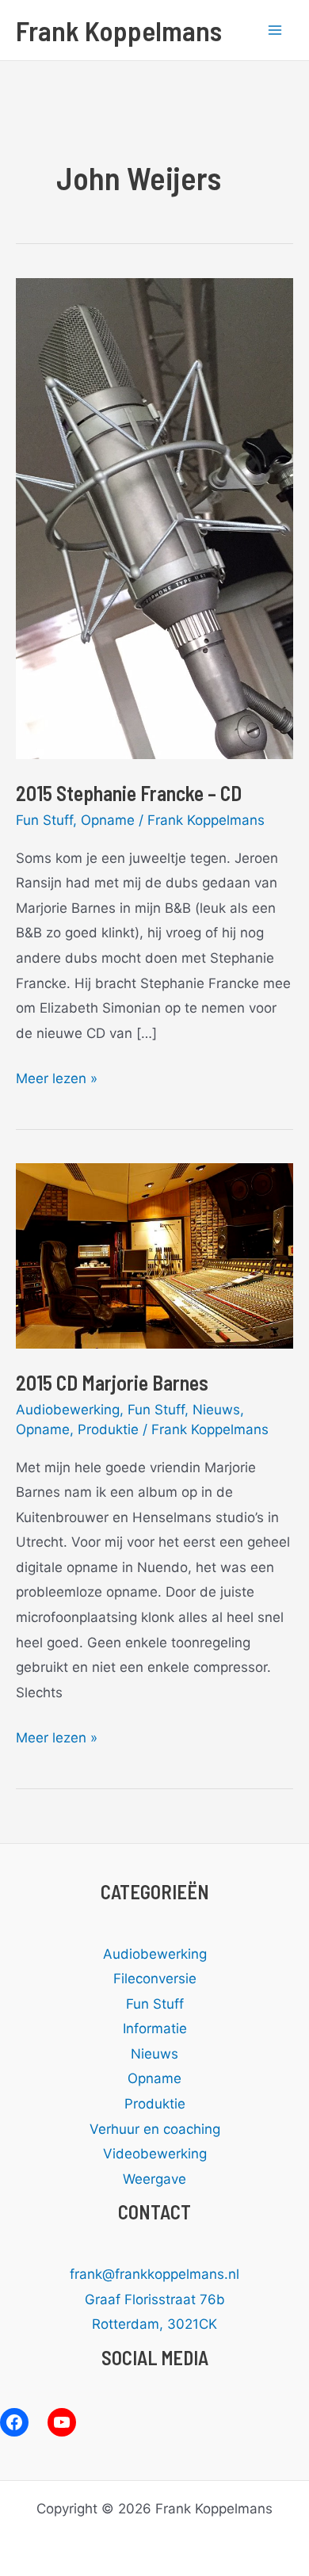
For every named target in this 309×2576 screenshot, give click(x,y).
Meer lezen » (57, 1081)
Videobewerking (155, 2154)
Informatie (155, 2028)
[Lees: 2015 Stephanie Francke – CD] (154, 517)
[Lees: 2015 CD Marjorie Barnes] (154, 1255)
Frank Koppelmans (119, 30)
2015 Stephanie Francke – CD (129, 793)
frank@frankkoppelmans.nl (154, 2274)
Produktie (108, 1429)
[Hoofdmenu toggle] (276, 30)
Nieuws (216, 1410)
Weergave (154, 2179)
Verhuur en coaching (155, 2129)
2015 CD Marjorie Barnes (112, 1382)
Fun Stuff (44, 820)
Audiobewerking (68, 1410)
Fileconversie (155, 1979)
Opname (108, 820)
